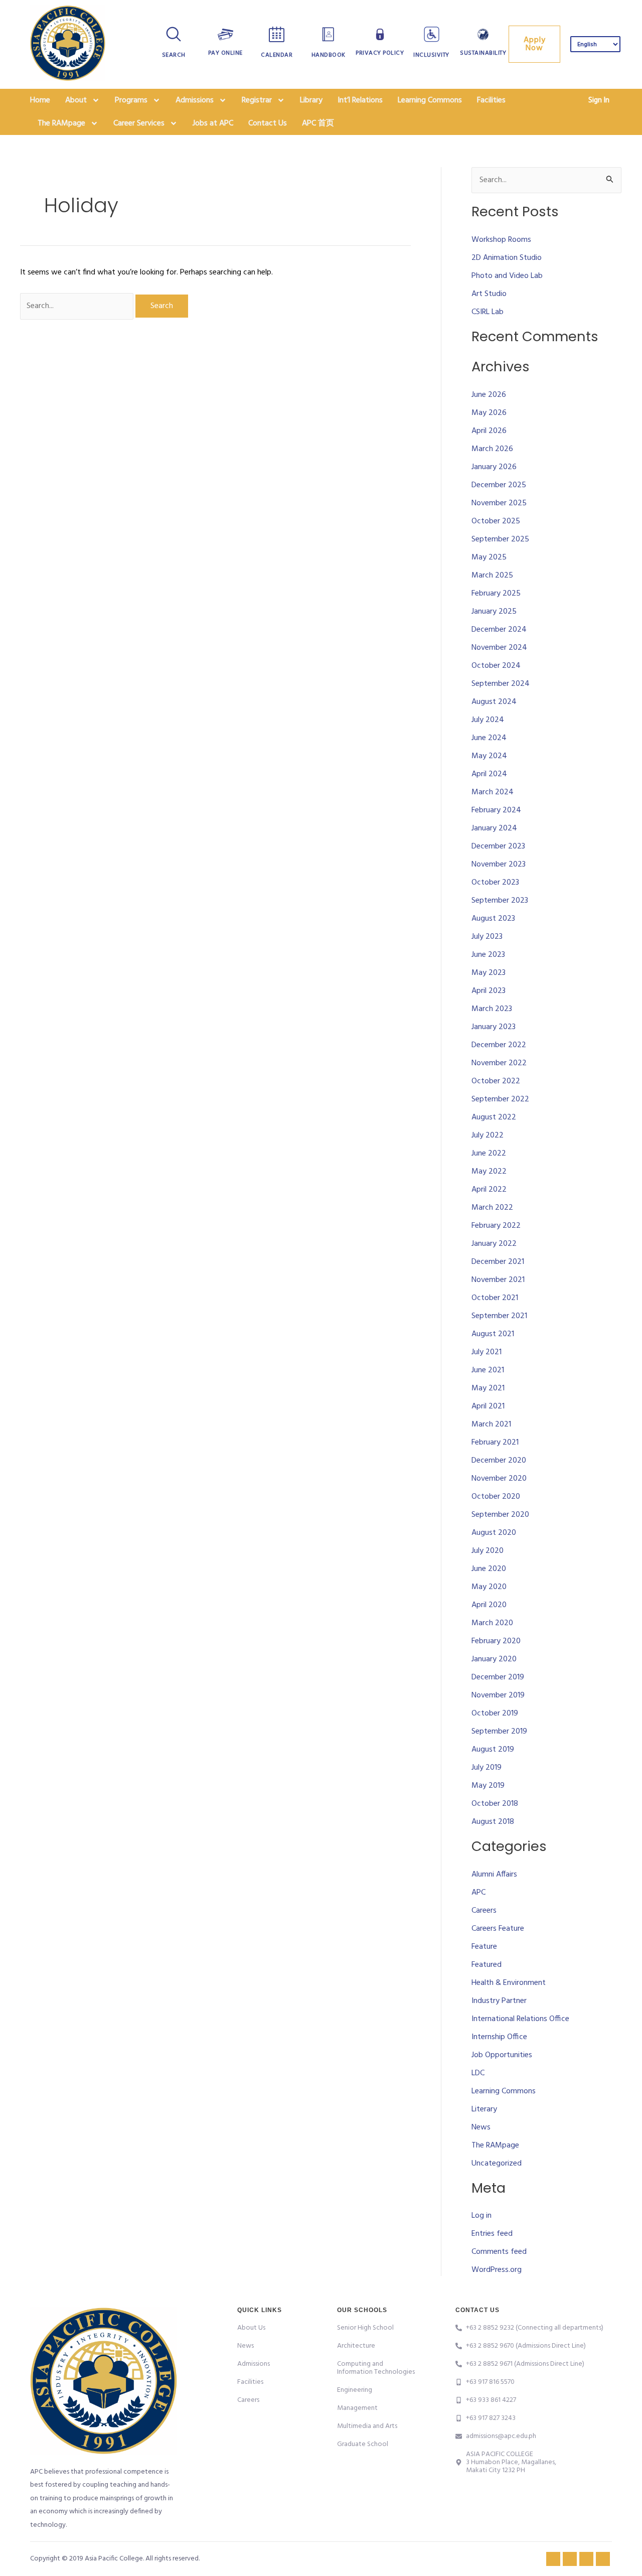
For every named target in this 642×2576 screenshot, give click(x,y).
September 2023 (500, 901)
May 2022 (489, 1172)
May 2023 (489, 973)
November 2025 (499, 503)
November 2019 (498, 1695)
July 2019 (487, 1768)
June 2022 (489, 1154)
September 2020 (500, 1515)
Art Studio (489, 294)
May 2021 (488, 1388)
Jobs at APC (213, 123)
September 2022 (500, 1099)
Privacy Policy (380, 53)
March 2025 (492, 576)
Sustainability (483, 53)
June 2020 (489, 1569)
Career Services (139, 123)
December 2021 (498, 1262)
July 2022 (488, 1135)
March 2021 (491, 1424)
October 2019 (495, 1713)
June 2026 (489, 395)
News (481, 2127)
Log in (481, 2216)
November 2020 (499, 1479)
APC (478, 1893)
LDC (478, 2073)
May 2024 (489, 756)
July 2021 (487, 1352)
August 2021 (493, 1334)
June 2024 (489, 738)
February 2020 (496, 1641)
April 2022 (489, 1190)
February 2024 (496, 810)
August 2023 (493, 919)
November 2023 (499, 865)
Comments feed (499, 2252)
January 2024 (494, 828)
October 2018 (495, 1804)
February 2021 (495, 1443)
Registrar (257, 100)
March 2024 (493, 792)
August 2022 (494, 1117)
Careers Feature (498, 1929)
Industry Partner (499, 2001)
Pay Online (225, 53)
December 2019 (498, 1677)
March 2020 (492, 1623)
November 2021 (498, 1280)
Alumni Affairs (494, 1875)
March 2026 (492, 449)
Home (40, 100)
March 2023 (492, 1009)
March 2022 (492, 1208)
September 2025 (500, 539)
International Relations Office (520, 2019)
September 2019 (499, 1732)
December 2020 (499, 1461)
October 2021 (495, 1298)
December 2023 (498, 846)
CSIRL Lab (488, 312)
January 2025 (494, 612)
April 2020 (489, 1605)
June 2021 (488, 1370)
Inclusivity (431, 55)
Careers (484, 1911)
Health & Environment (509, 1983)
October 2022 (496, 1081)
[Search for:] (78, 306)
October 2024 (496, 666)
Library (311, 100)
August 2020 (494, 1533)
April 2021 (488, 1406)
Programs (131, 100)
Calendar (277, 55)
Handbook (329, 55)
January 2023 (494, 1027)
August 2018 (493, 1822)
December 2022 (499, 1045)
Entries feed (492, 2234)
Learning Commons (430, 100)
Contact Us (268, 123)
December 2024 (499, 630)
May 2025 (489, 557)
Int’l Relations (360, 100)
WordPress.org (497, 2270)
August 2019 (493, 1750)
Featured (487, 1965)
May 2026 (489, 413)
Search (174, 55)
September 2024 (501, 684)
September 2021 (499, 1316)
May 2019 (488, 1786)
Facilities (491, 100)
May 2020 (489, 1587)
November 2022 (499, 1063)
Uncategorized (497, 2164)
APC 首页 (318, 123)
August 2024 (494, 702)
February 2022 (496, 1226)
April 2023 (489, 991)
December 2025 (499, 485)
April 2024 (489, 774)
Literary (484, 2109)
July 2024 (488, 720)
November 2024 (499, 648)
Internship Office (499, 2037)
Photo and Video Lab (507, 276)
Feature (484, 1947)
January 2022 (494, 1244)
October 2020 (496, 1497)
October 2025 (496, 521)
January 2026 (494, 467)
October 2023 (495, 883)
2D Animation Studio (507, 258)
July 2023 (487, 937)
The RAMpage (495, 2145)
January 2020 (494, 1659)
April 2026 (489, 431)
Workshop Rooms (501, 240)
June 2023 (488, 955)
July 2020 (488, 1551)
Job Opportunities (502, 2055)
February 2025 (496, 594)
